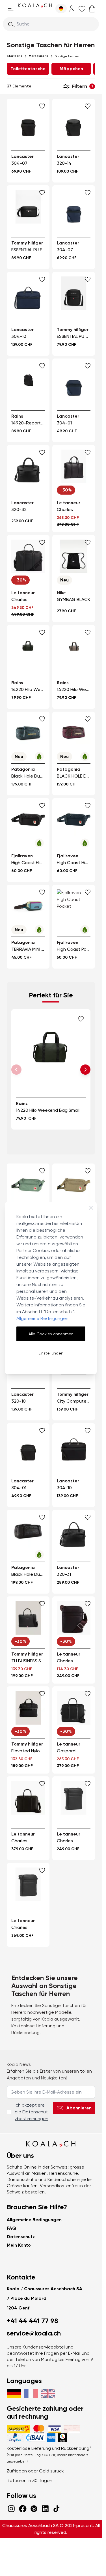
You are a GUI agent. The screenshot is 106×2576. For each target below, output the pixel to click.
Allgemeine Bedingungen (42, 1318)
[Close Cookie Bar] (91, 1208)
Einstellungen (51, 1353)
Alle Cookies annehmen (51, 1334)
